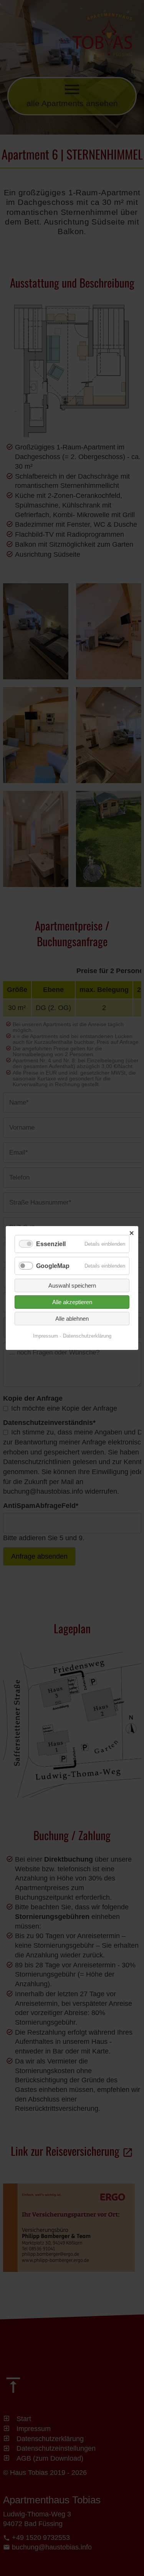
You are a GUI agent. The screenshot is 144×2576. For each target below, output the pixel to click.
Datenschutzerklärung (87, 1336)
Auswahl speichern (72, 1286)
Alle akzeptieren (72, 1302)
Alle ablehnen (72, 1319)
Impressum (46, 1336)
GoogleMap (53, 1266)
